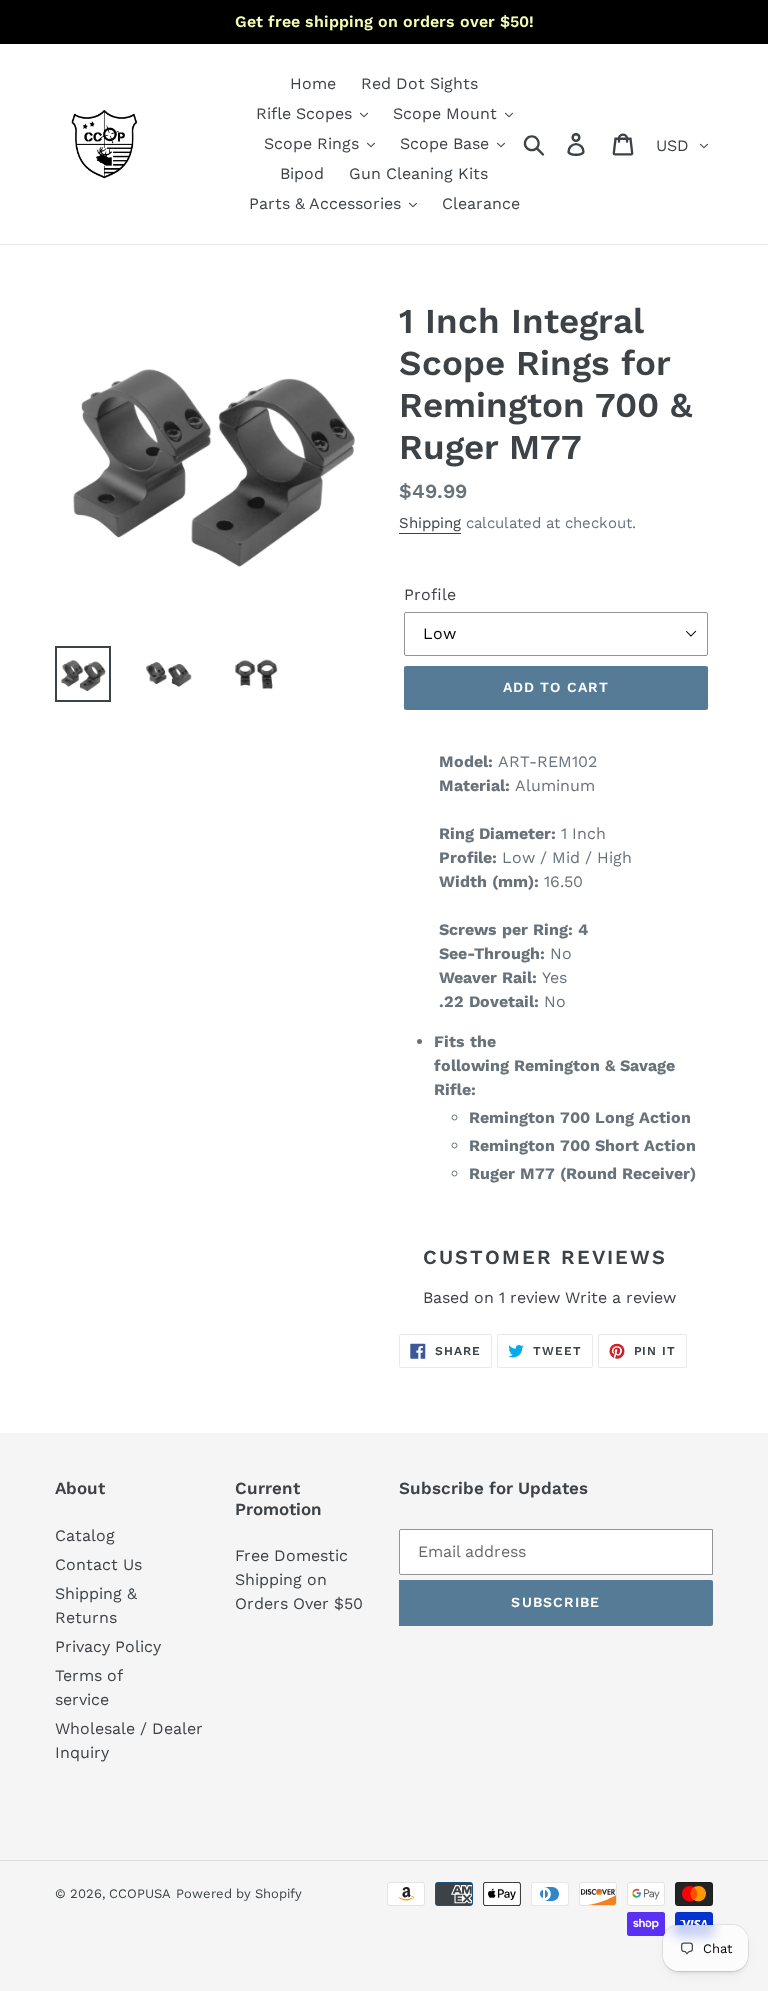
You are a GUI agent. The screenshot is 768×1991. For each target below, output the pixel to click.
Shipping (430, 523)
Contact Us (98, 1564)
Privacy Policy (108, 1646)
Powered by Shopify (239, 1893)
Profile (430, 594)
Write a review (620, 1297)
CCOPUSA (140, 1893)
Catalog (85, 1535)
